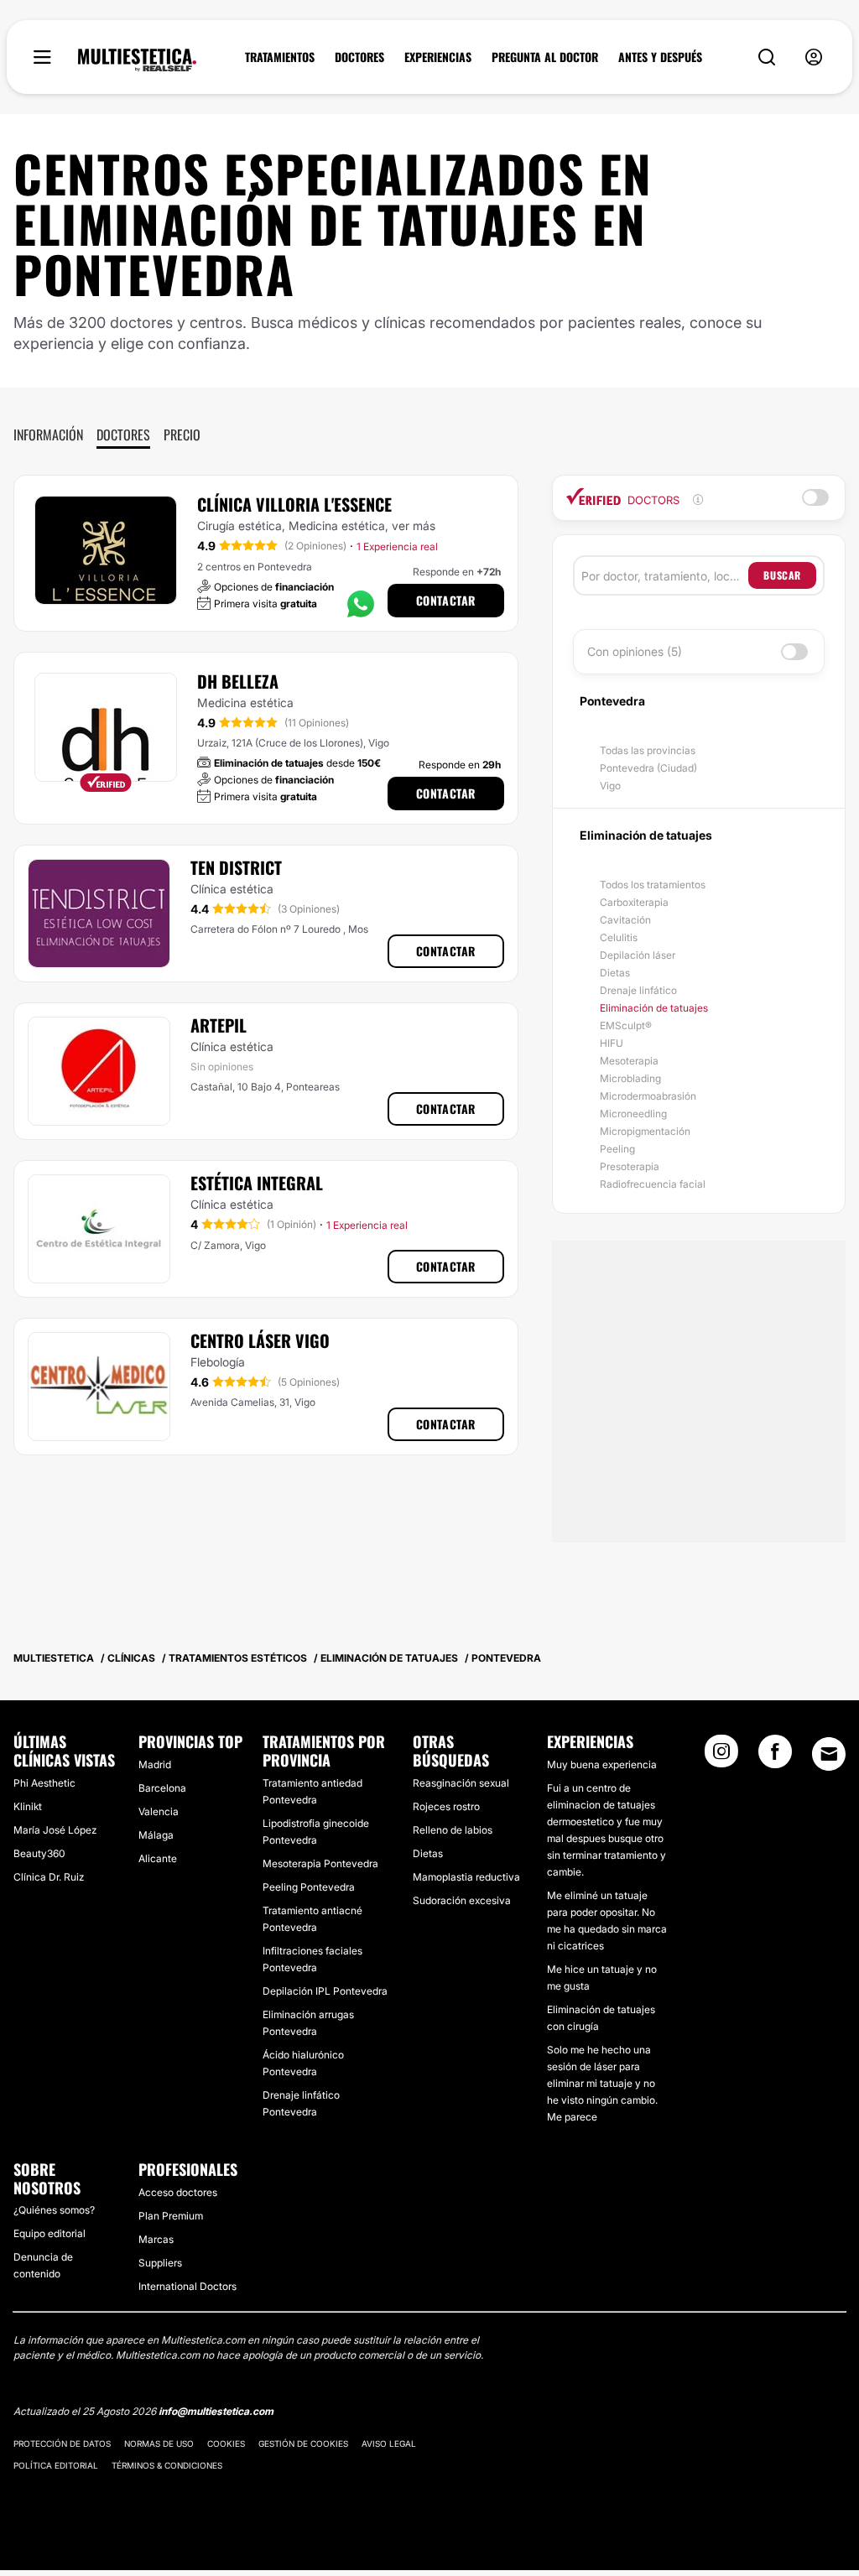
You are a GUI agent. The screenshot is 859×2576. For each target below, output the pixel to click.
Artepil (219, 1025)
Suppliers (160, 2263)
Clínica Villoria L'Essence (294, 504)
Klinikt (28, 1806)
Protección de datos (62, 2443)
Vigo (610, 786)
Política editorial (56, 2465)
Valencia (159, 1811)
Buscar (782, 575)
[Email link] (829, 1754)
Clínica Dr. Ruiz (49, 1877)
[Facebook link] (775, 1756)
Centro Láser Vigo (260, 1340)
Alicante (158, 1858)
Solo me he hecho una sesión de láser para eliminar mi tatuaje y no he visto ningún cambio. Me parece (602, 2083)
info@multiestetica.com (216, 2411)
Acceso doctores (178, 2192)
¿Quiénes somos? (54, 2210)
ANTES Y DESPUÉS (660, 57)
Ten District (236, 867)
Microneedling (633, 1114)
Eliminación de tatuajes (654, 1008)
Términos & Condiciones (167, 2465)
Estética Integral (257, 1183)
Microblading (630, 1078)
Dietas (615, 973)
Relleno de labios (453, 1830)
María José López (55, 1830)
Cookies (226, 2443)
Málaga (156, 1835)
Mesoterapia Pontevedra (320, 1863)
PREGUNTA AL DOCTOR (545, 57)
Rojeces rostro (446, 1806)
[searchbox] (665, 575)
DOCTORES (359, 57)
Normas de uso (159, 2443)
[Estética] (137, 60)
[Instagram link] (721, 1756)
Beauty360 (39, 1853)
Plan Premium (171, 2216)
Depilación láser (638, 955)
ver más (414, 526)
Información (48, 435)
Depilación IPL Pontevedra (325, 1991)
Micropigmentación (645, 1131)
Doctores (123, 435)
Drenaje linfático (638, 990)
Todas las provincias (648, 750)
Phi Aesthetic (44, 1783)
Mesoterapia (629, 1061)
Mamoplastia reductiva (466, 1877)
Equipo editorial (49, 2233)
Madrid (155, 1764)
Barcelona (162, 1788)
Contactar (446, 600)
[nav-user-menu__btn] (814, 57)
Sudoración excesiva (462, 1900)
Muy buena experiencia (602, 1764)
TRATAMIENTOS (280, 57)
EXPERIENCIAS (438, 57)
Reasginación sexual (461, 1783)
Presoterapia (630, 1166)
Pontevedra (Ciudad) (648, 768)
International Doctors (187, 2286)
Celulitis (619, 937)
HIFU (612, 1043)
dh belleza (238, 681)
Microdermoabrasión (648, 1096)
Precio (182, 435)
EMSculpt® (626, 1025)
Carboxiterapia (634, 902)
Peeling (617, 1149)
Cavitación (625, 920)
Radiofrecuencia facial (653, 1184)
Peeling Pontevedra (309, 1887)
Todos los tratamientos (653, 885)
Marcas (156, 2239)
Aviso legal (389, 2443)
